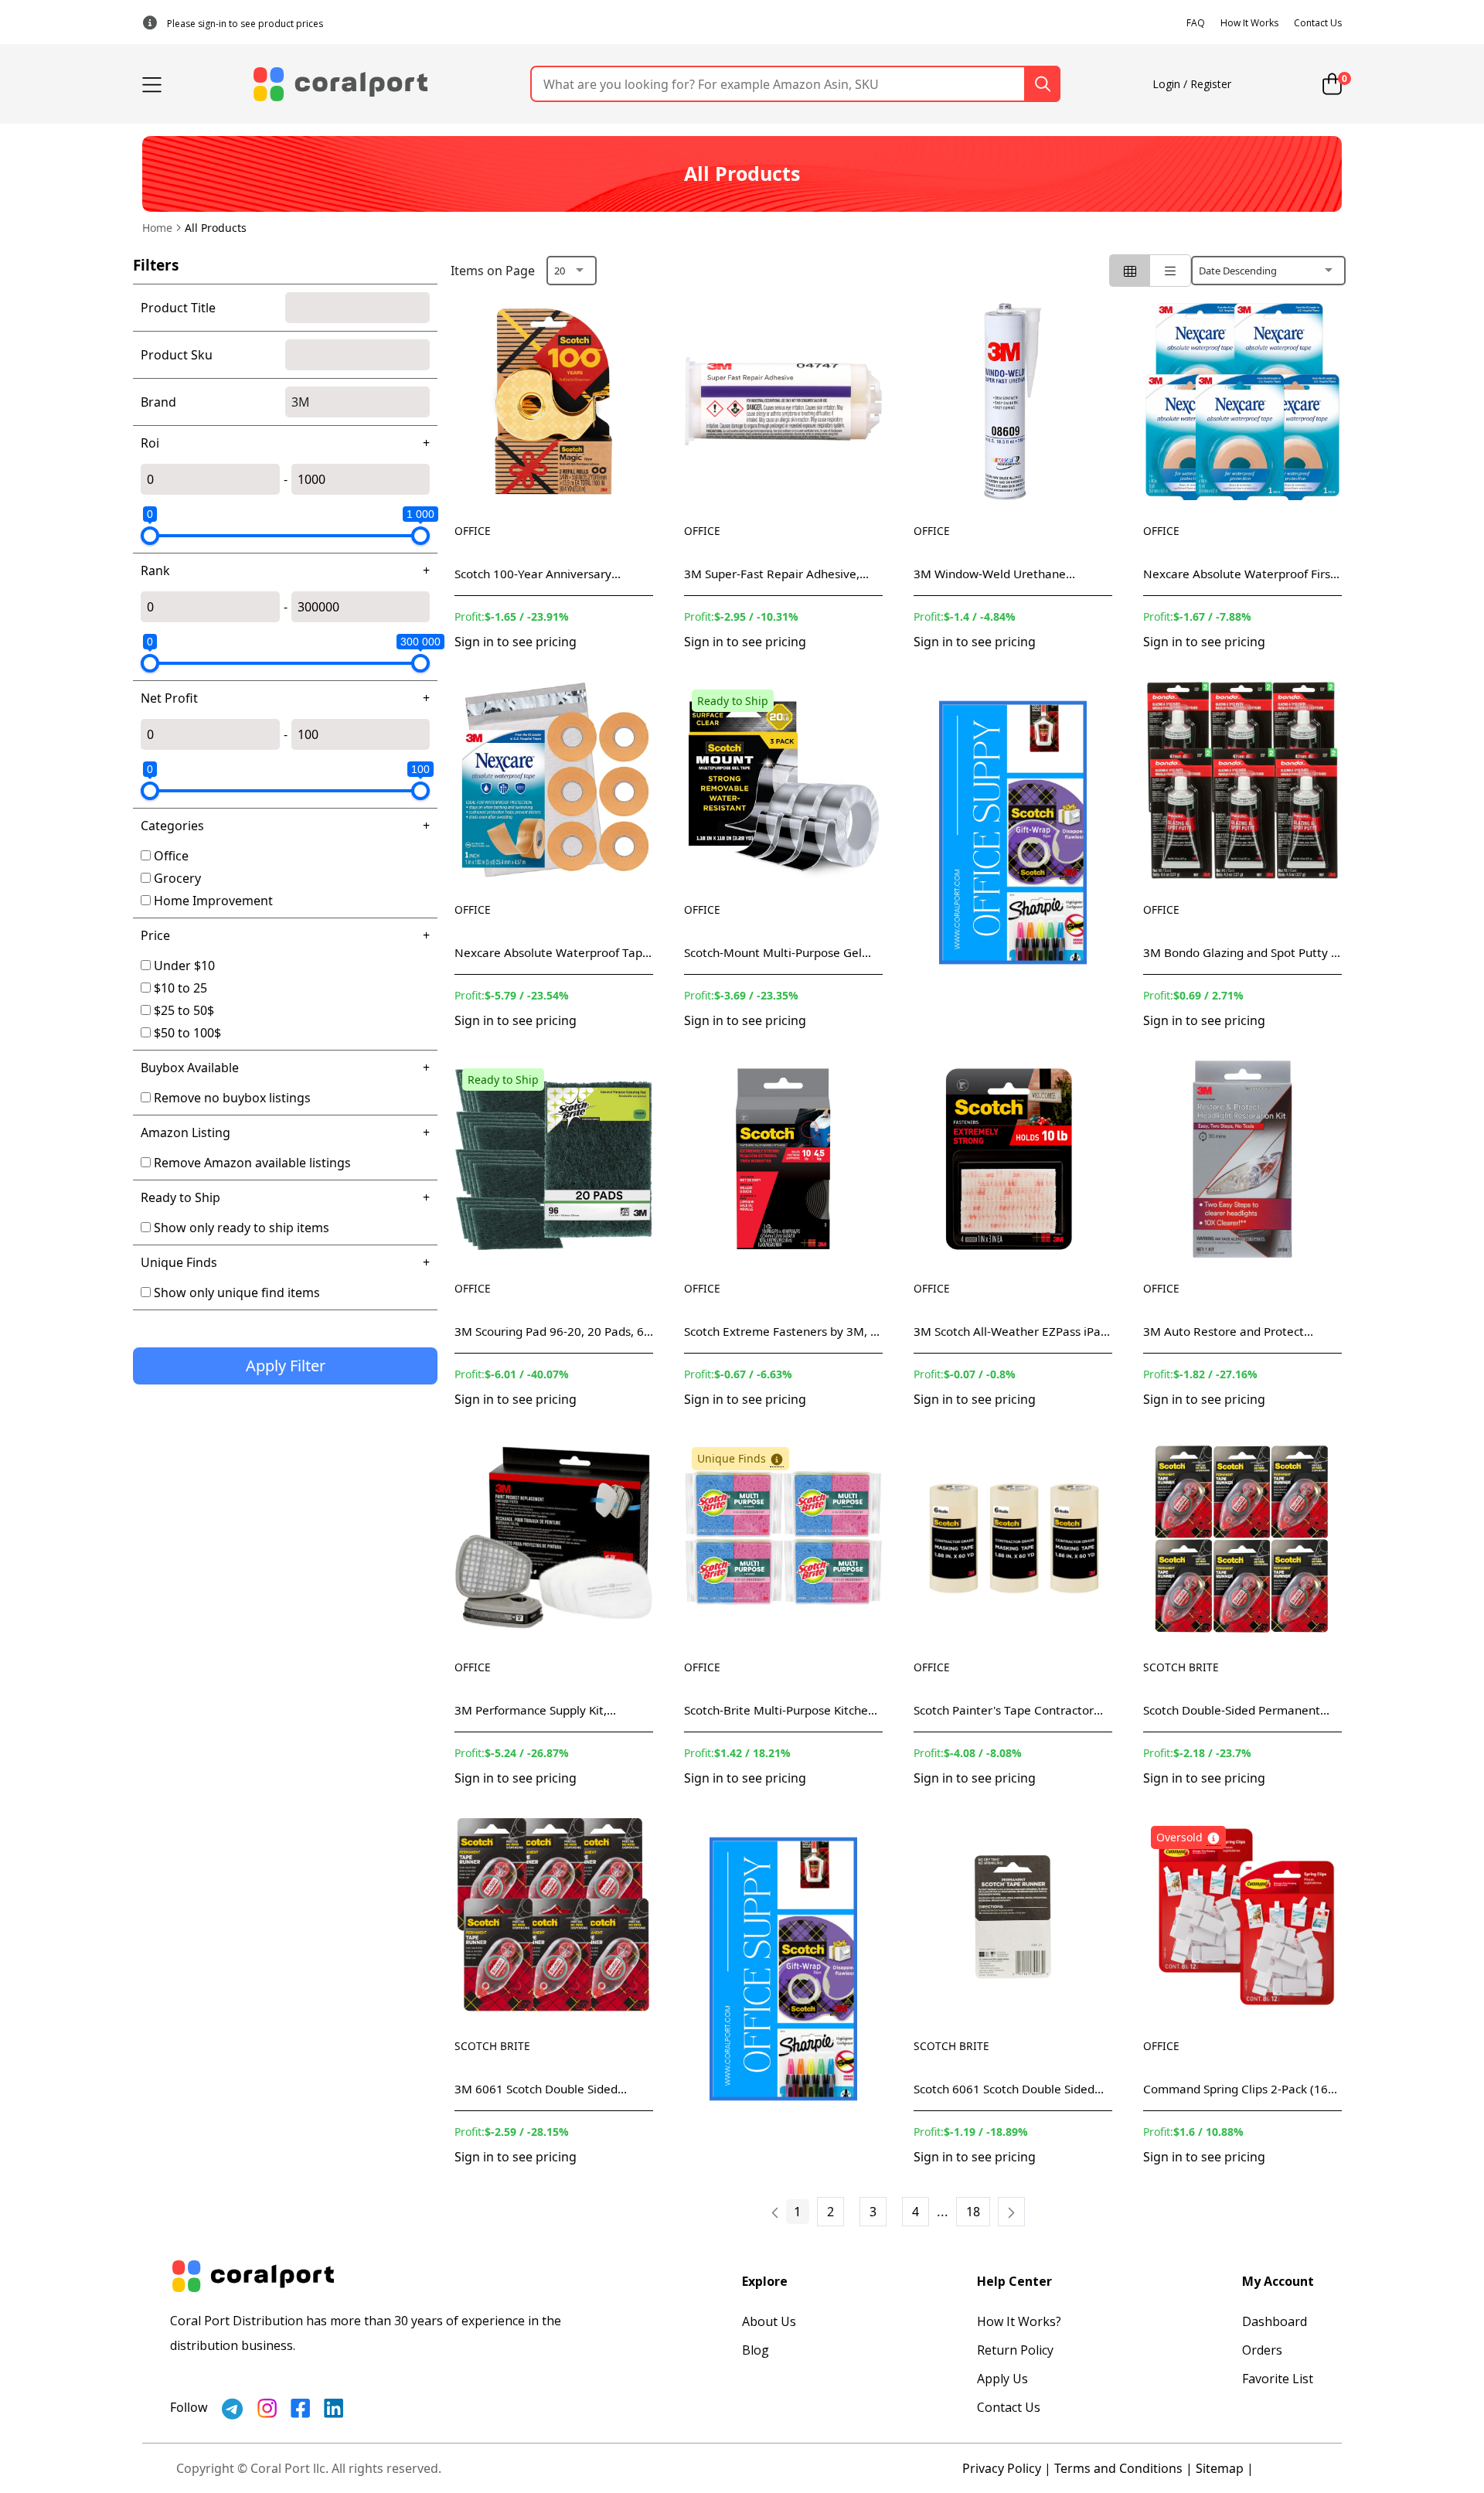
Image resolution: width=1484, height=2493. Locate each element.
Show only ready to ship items (242, 1228)
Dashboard (1275, 2321)
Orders (1262, 2350)
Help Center (1014, 2281)
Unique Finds (179, 1262)
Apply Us (1002, 2379)
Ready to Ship (180, 1197)
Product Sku (177, 355)
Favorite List (1278, 2379)
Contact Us (1318, 23)
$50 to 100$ (187, 1033)
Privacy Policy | (1007, 2468)
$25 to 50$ (184, 1010)
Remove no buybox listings (232, 1098)
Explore (765, 2281)
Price (155, 935)
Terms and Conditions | (1123, 2468)
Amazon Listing (185, 1132)
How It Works (1249, 23)
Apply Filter (286, 1366)
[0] (1332, 84)
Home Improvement (213, 901)
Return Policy (1015, 2350)
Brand (158, 402)
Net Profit (169, 698)
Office (171, 856)
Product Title (178, 308)
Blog (756, 2350)
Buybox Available (190, 1068)
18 (973, 2212)
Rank (155, 570)
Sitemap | (1225, 2468)
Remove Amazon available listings (252, 1163)
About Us (769, 2321)
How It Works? (1019, 2321)
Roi (150, 443)
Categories (172, 826)
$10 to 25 (180, 988)
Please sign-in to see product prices (245, 24)
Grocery (177, 878)
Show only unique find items (237, 1292)
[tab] (1130, 271)
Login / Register (1192, 84)
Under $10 (184, 966)
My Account (1278, 2281)
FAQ (1196, 23)
